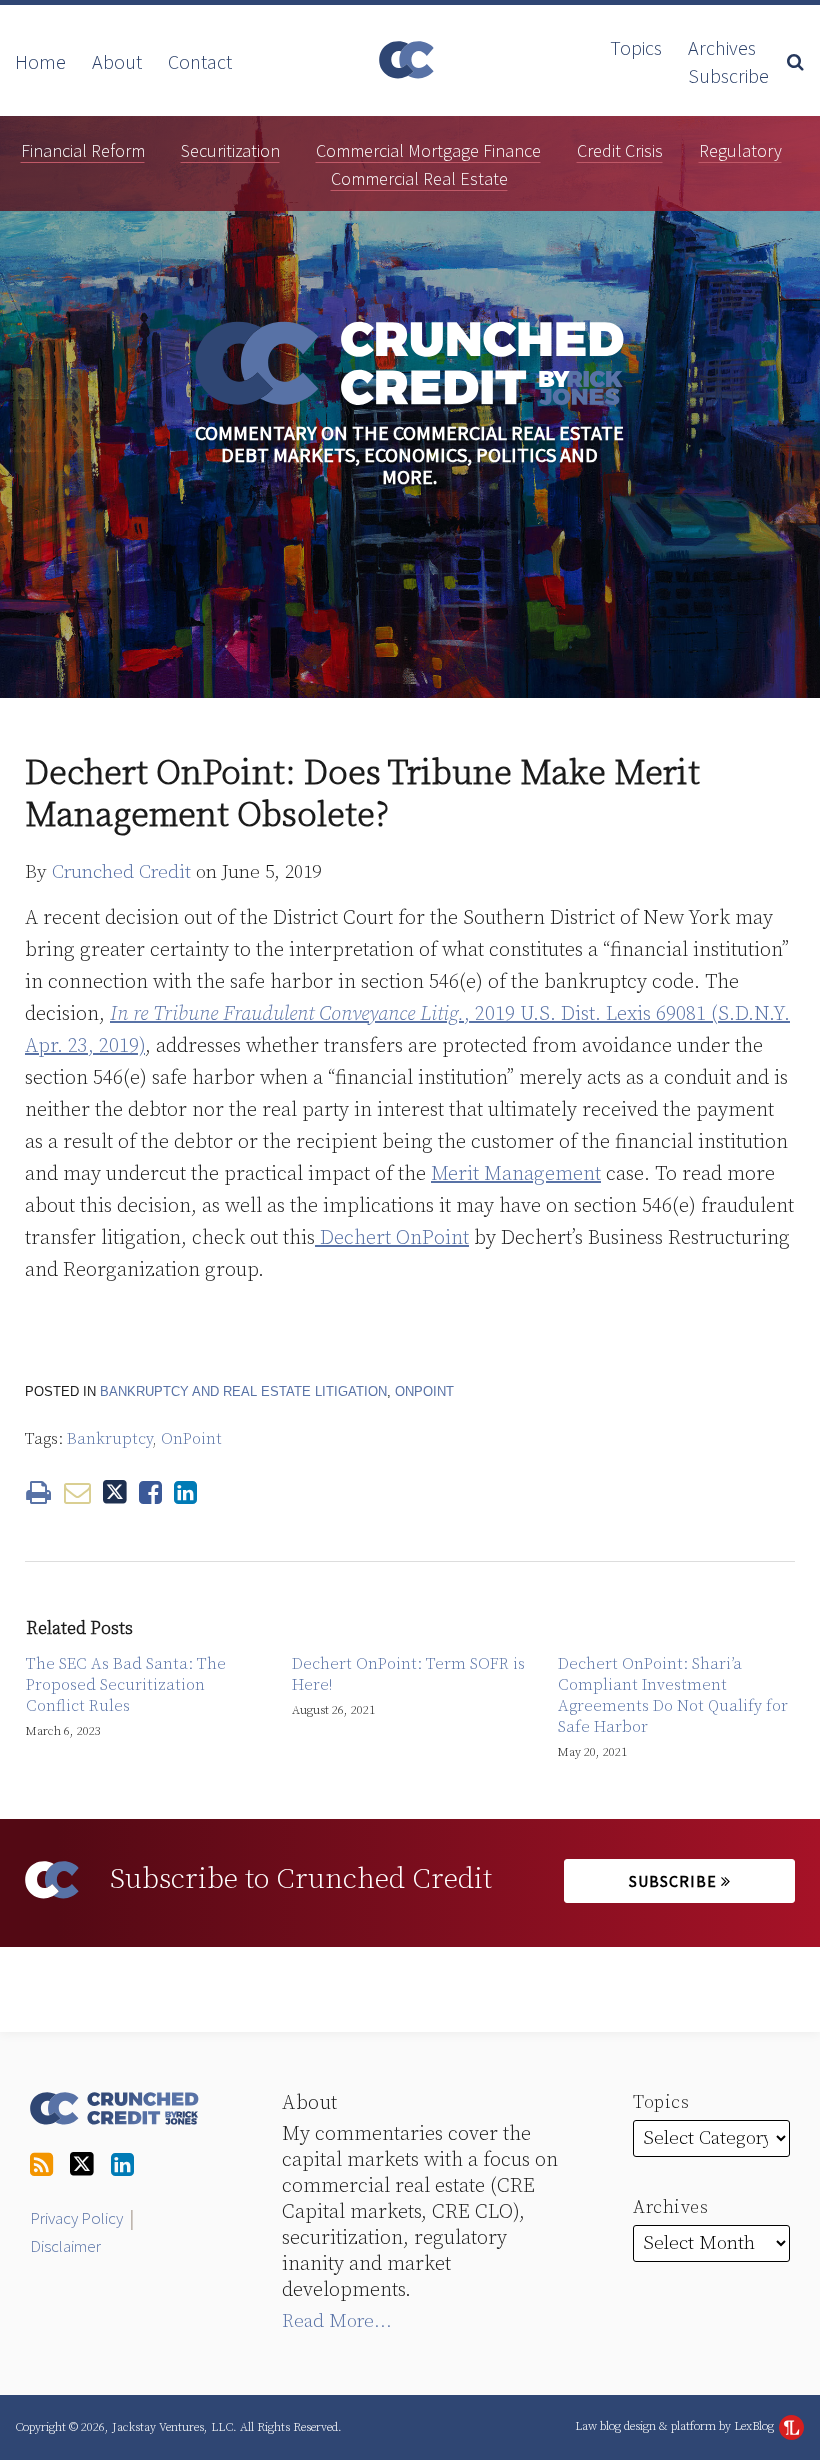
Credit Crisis (620, 150)
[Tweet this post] (115, 1492)
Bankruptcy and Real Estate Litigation (243, 1391)
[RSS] (41, 2165)
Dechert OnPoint (392, 1238)
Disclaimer (65, 2246)
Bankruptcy (109, 1439)
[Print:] (38, 1494)
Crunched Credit (121, 872)
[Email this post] (77, 1492)
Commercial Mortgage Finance (428, 150)
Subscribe (728, 76)
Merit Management (516, 1174)
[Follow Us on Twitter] (82, 2165)
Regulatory (740, 150)
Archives (722, 48)
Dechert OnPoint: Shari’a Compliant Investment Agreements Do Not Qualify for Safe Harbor (673, 1695)
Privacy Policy (76, 2218)
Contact (200, 62)
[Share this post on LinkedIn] (185, 1492)
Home (40, 62)
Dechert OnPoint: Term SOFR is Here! (408, 1674)
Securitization (230, 150)
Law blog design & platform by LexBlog (676, 2426)
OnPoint (424, 1391)
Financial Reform (83, 150)
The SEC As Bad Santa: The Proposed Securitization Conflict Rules (126, 1685)
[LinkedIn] (122, 2165)
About (117, 62)
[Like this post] (150, 1492)
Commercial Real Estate (419, 178)
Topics (636, 48)
